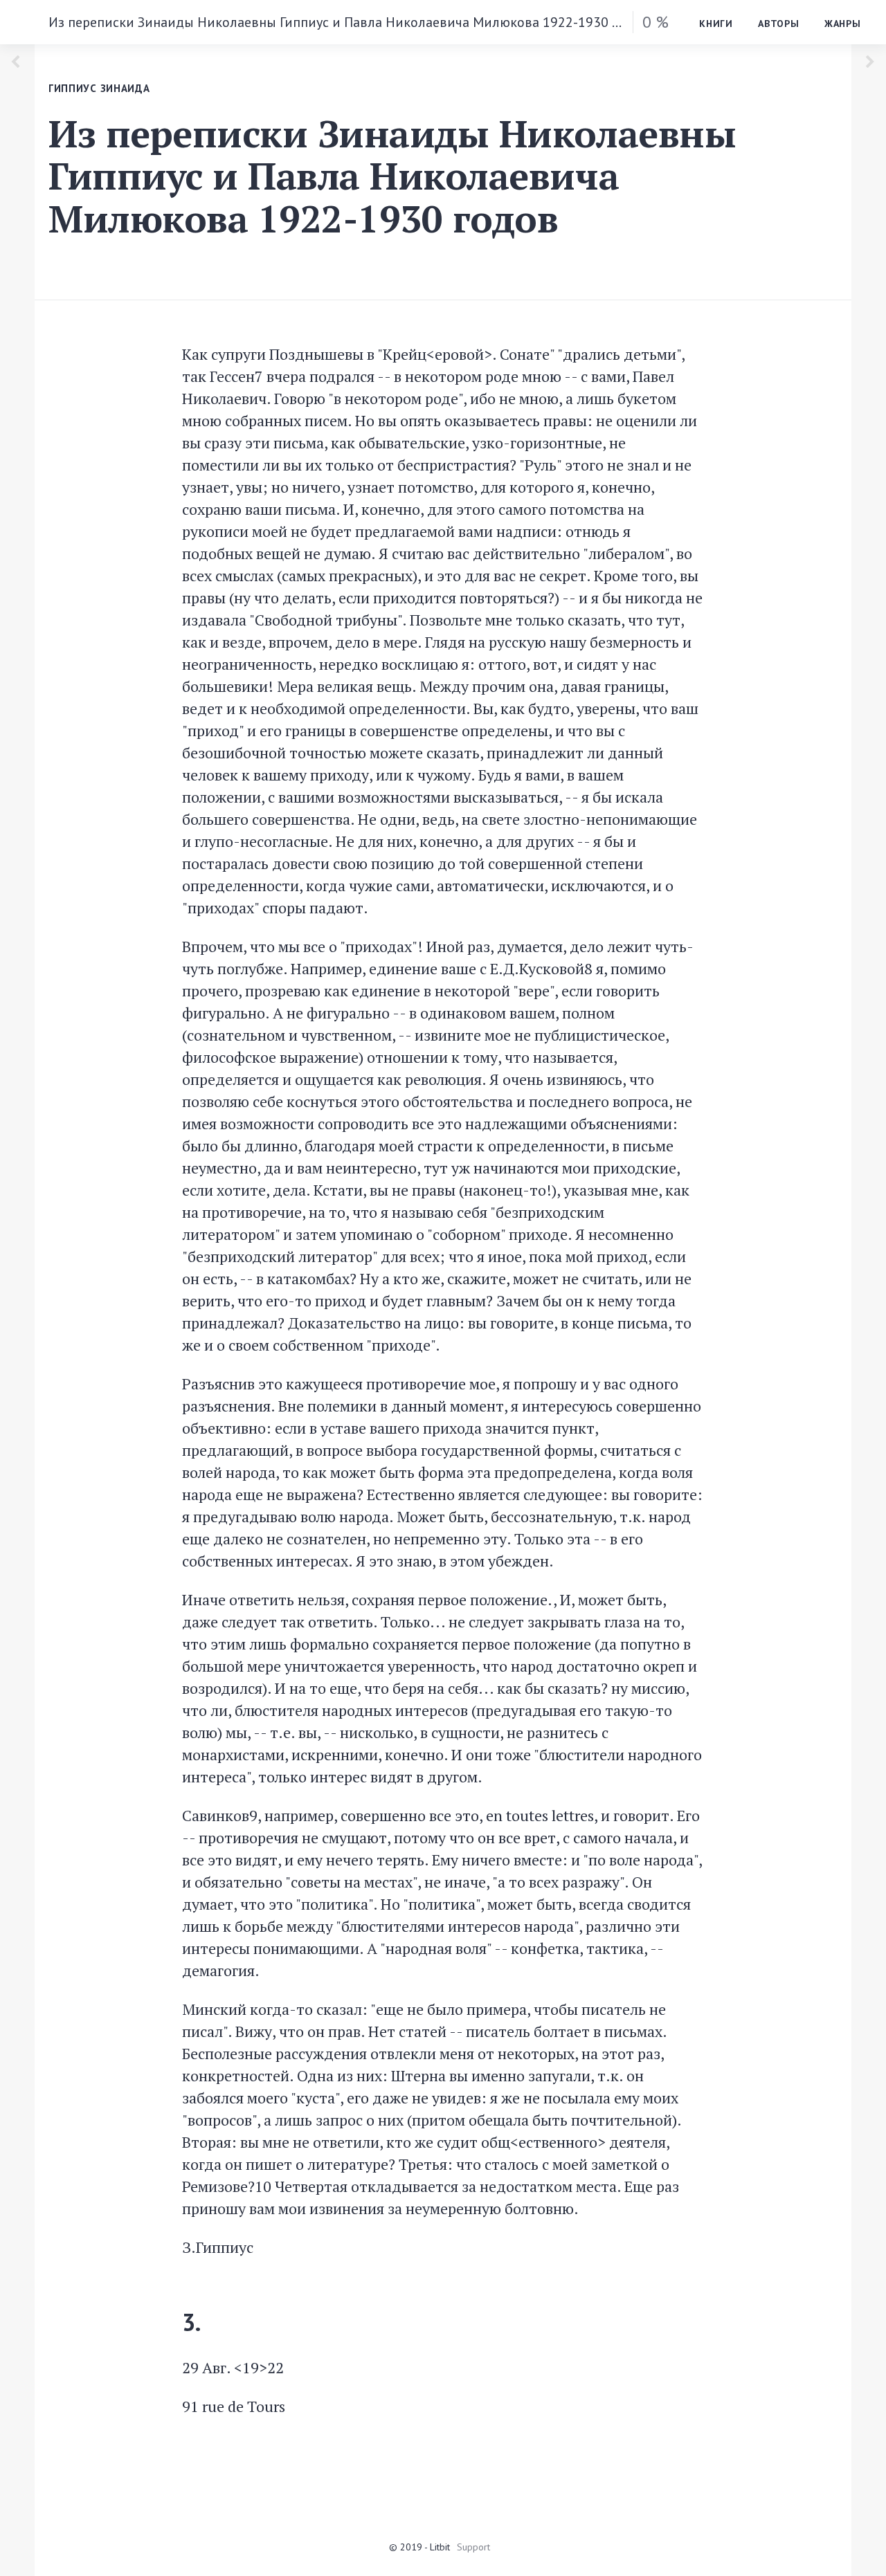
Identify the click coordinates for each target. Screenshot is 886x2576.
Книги (716, 24)
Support (473, 2547)
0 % (656, 22)
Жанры (843, 24)
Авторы (779, 24)
